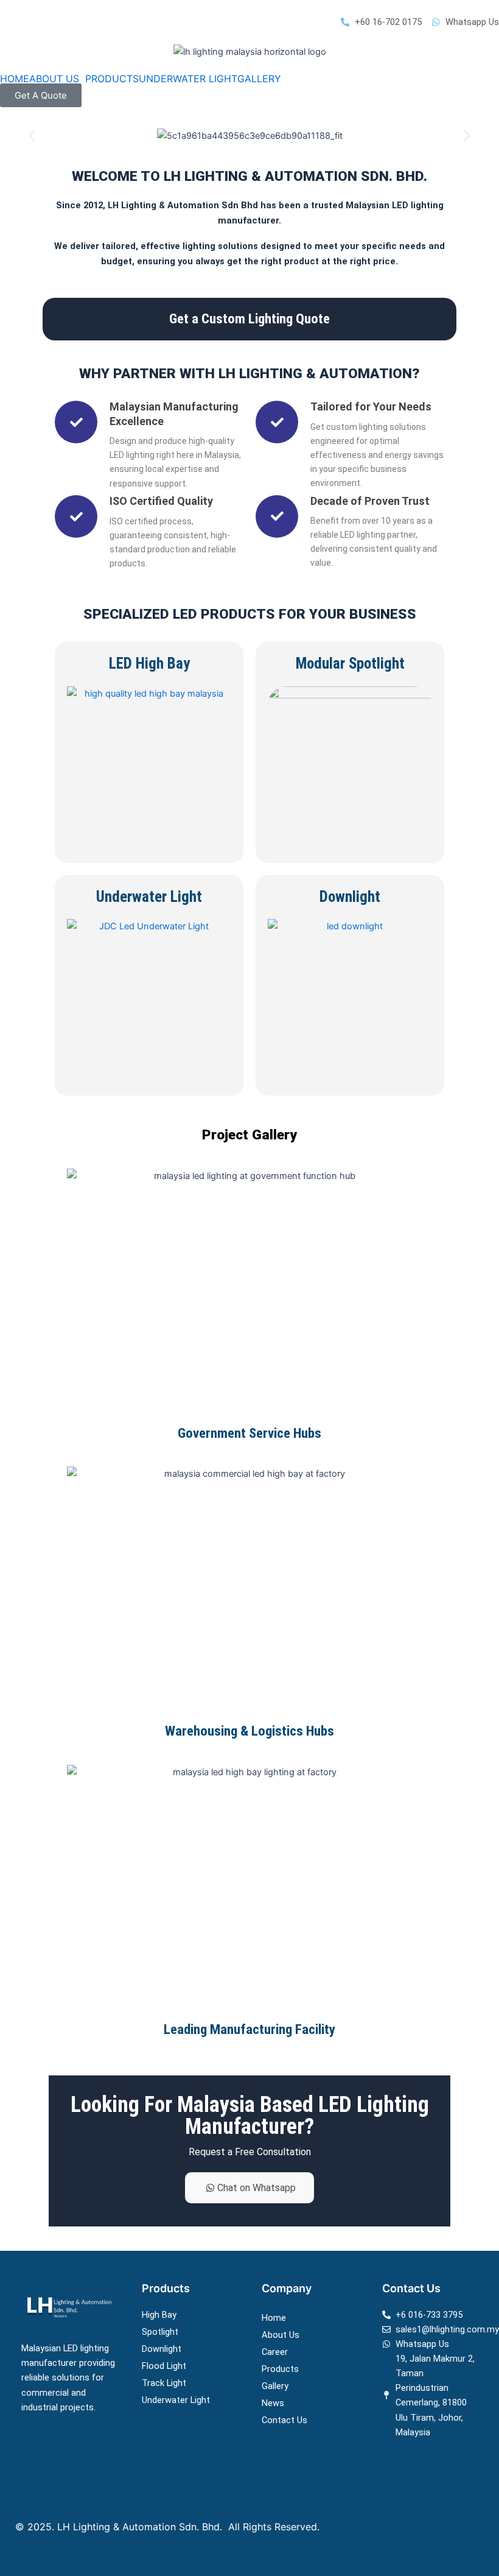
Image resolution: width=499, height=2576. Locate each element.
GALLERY (259, 79)
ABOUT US (54, 79)
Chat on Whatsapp (256, 2188)
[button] (57, 79)
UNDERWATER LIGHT (188, 79)
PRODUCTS (112, 79)
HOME (15, 79)
